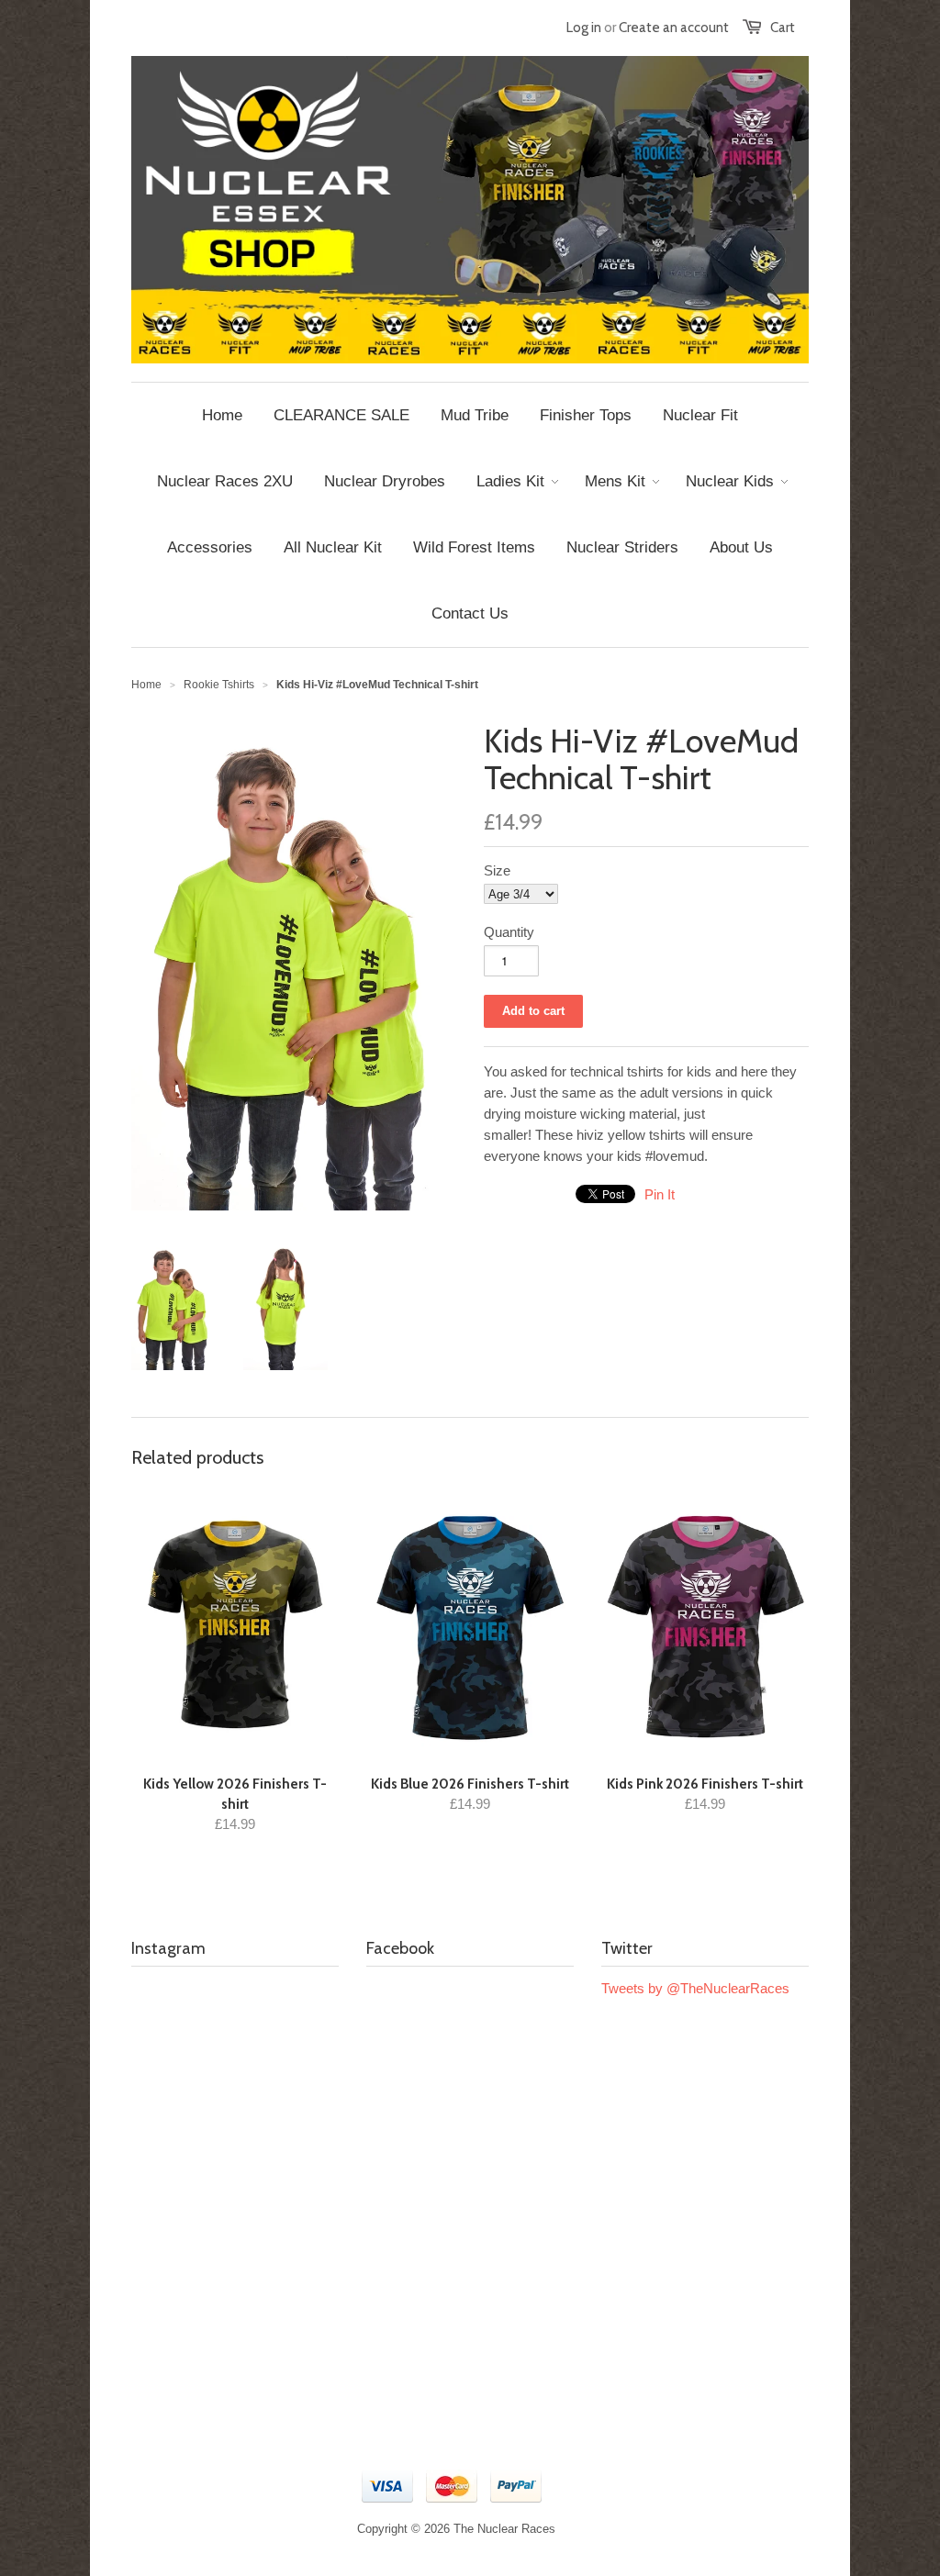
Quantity (509, 932)
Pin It (660, 1194)
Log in (584, 28)
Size (497, 870)
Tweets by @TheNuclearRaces (695, 1988)
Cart (783, 28)
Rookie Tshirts (219, 685)
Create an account (674, 28)
